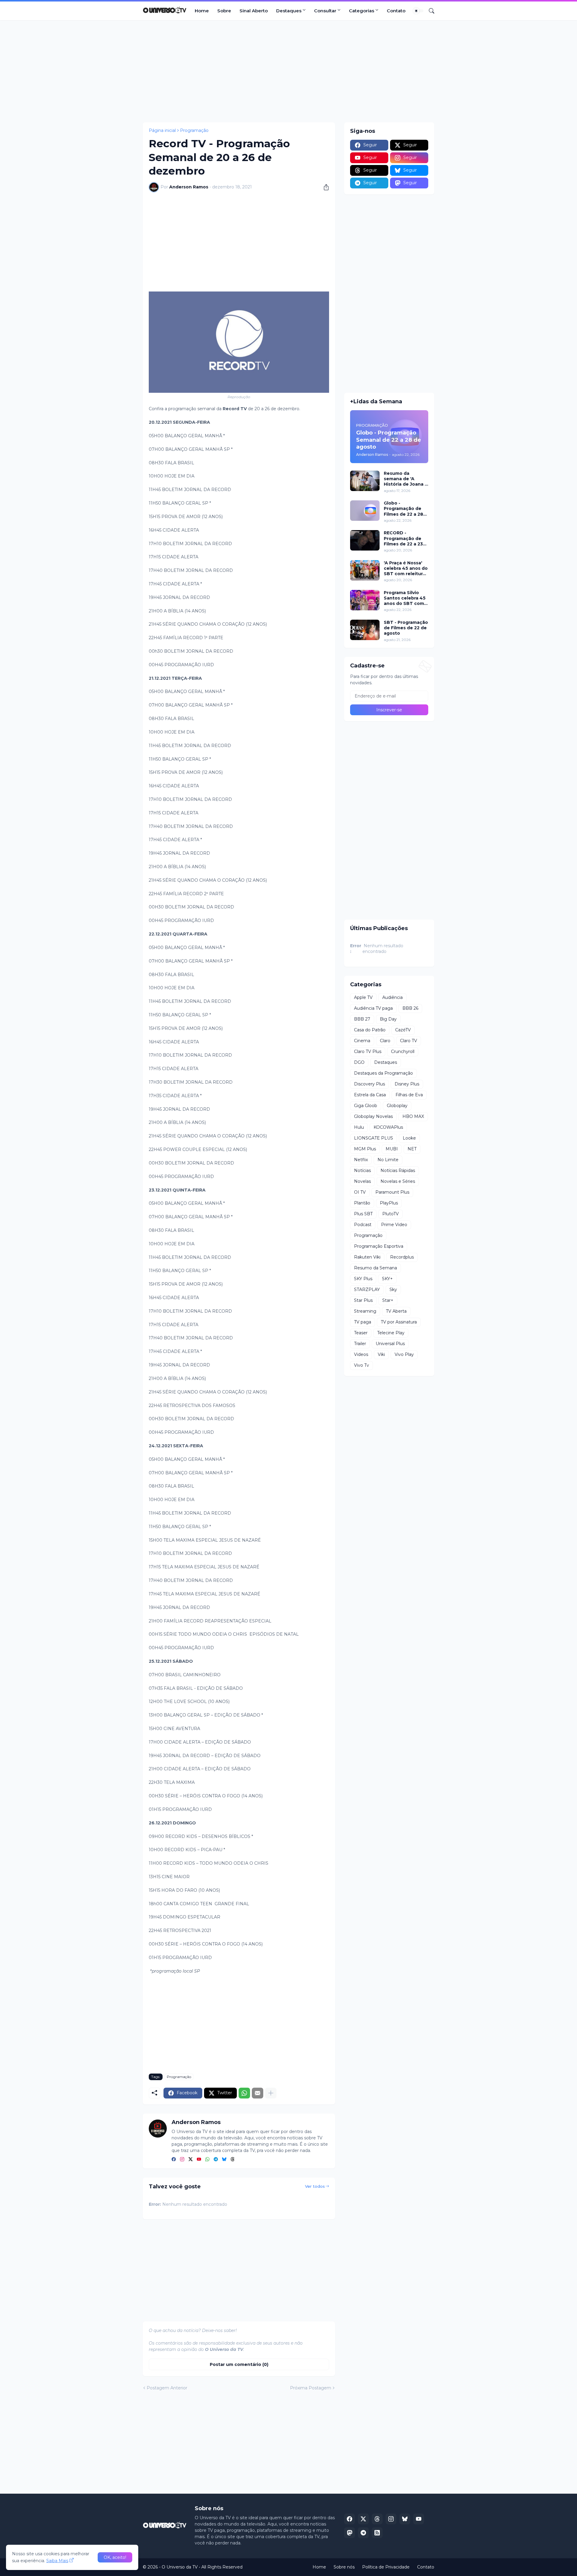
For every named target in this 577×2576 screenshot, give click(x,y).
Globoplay (397, 1106)
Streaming (365, 1311)
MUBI (392, 1149)
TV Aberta (396, 1311)
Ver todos (315, 2186)
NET (412, 1149)
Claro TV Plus (368, 1051)
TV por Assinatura (399, 1322)
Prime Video (394, 1225)
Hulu (359, 1127)
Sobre (224, 11)
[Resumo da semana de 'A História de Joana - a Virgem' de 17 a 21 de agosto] (365, 481)
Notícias (362, 1170)
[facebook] (174, 2160)
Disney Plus (407, 1084)
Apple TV (363, 997)
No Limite (388, 1160)
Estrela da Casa (370, 1095)
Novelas (362, 1181)
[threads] (233, 2160)
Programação (194, 130)
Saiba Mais (57, 2561)
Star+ (388, 1300)
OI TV (360, 1192)
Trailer (360, 1344)
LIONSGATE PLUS (374, 1138)
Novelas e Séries (398, 1181)
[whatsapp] (207, 2160)
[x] (363, 2519)
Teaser (361, 1333)
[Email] (258, 2093)
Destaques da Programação (383, 1073)
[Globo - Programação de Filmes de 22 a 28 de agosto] (365, 511)
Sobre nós (344, 2567)
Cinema (362, 1041)
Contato (396, 11)
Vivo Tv (362, 1365)
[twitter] (191, 2160)
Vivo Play (404, 1354)
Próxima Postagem (311, 2388)
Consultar (325, 11)
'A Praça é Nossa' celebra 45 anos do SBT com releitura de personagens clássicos (406, 568)
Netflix (361, 1160)
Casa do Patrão (370, 1030)
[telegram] (216, 2160)
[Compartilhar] (324, 187)
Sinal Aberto (254, 11)
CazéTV (403, 1030)
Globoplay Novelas (373, 1116)
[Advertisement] (288, 71)
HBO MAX (413, 1116)
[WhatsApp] (244, 2093)
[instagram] (182, 2160)
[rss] (377, 2533)
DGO (359, 1062)
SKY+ (387, 1279)
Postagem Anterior (167, 2388)
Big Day (388, 1019)
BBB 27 (362, 1019)
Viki (381, 1354)
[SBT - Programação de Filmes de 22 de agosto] (365, 630)
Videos (361, 1354)
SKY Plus (363, 1279)
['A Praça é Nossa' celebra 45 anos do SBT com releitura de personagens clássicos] (365, 570)
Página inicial (162, 130)
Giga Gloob (366, 1106)
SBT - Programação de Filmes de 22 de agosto (406, 628)
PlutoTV (391, 1214)
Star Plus (363, 1300)
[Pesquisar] (429, 11)
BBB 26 (410, 1008)
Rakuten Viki (367, 1257)
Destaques (289, 11)
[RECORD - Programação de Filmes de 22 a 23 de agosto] (365, 540)
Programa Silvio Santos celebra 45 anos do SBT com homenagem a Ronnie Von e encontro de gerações (405, 598)
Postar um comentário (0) (239, 2364)
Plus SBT (363, 1214)
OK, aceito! (115, 2557)
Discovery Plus (369, 1084)
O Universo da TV (180, 2567)
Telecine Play (391, 1333)
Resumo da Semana (376, 1268)
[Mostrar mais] (271, 2093)
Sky (393, 1290)
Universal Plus (390, 1344)
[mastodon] (350, 2533)
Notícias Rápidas (398, 1170)
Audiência (392, 997)
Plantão (362, 1203)
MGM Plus (365, 1149)
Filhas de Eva (409, 1095)
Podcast (363, 1225)
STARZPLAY (367, 1290)
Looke (409, 1138)
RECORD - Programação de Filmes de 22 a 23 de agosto (403, 538)
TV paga (363, 1322)
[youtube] (199, 2160)
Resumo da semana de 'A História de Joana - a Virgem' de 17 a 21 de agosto (406, 479)
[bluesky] (224, 2160)
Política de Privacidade (386, 2567)
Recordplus (402, 1257)
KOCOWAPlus (388, 1127)
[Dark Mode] (418, 11)
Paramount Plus (392, 1192)
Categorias (362, 11)
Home (202, 11)
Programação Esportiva (379, 1246)
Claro (385, 1041)
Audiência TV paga (373, 1008)
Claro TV (409, 1041)
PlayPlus (389, 1203)
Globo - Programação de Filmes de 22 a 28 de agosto (403, 509)
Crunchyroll (403, 1051)
